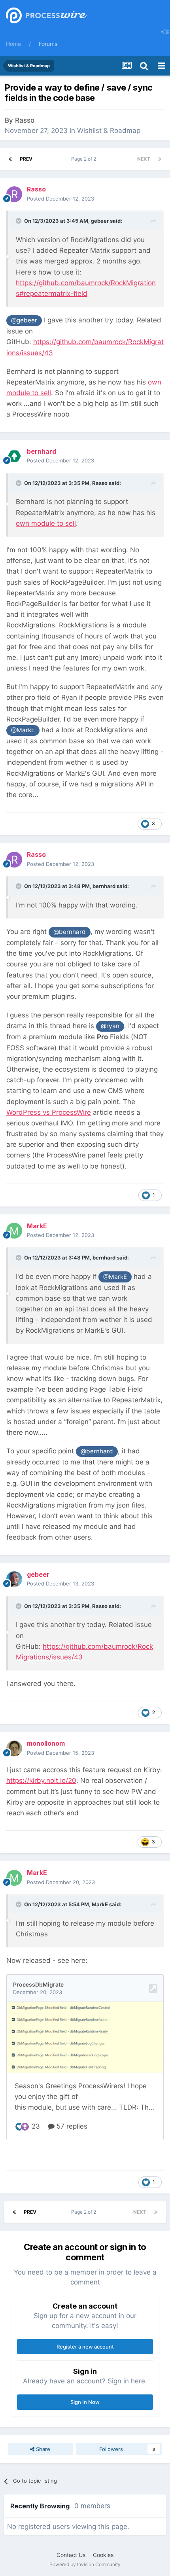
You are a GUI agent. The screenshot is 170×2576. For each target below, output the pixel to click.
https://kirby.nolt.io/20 (41, 1780)
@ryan (110, 1026)
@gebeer (24, 320)
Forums (48, 44)
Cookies (103, 2555)
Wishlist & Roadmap (109, 131)
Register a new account (85, 2347)
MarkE (100, 1904)
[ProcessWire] (45, 16)
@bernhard (70, 932)
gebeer (100, 221)
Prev (26, 159)
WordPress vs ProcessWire (49, 1112)
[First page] (10, 159)
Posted (60, 199)
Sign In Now (85, 2402)
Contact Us (71, 2555)
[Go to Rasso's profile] (14, 194)
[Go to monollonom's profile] (14, 1748)
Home (13, 44)
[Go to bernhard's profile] (14, 456)
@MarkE (23, 730)
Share (42, 2449)
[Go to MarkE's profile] (14, 1231)
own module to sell (46, 523)
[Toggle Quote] (19, 221)
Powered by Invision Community (85, 2564)
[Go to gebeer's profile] (14, 1579)
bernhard (104, 886)
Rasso (25, 120)
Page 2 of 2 (85, 159)
